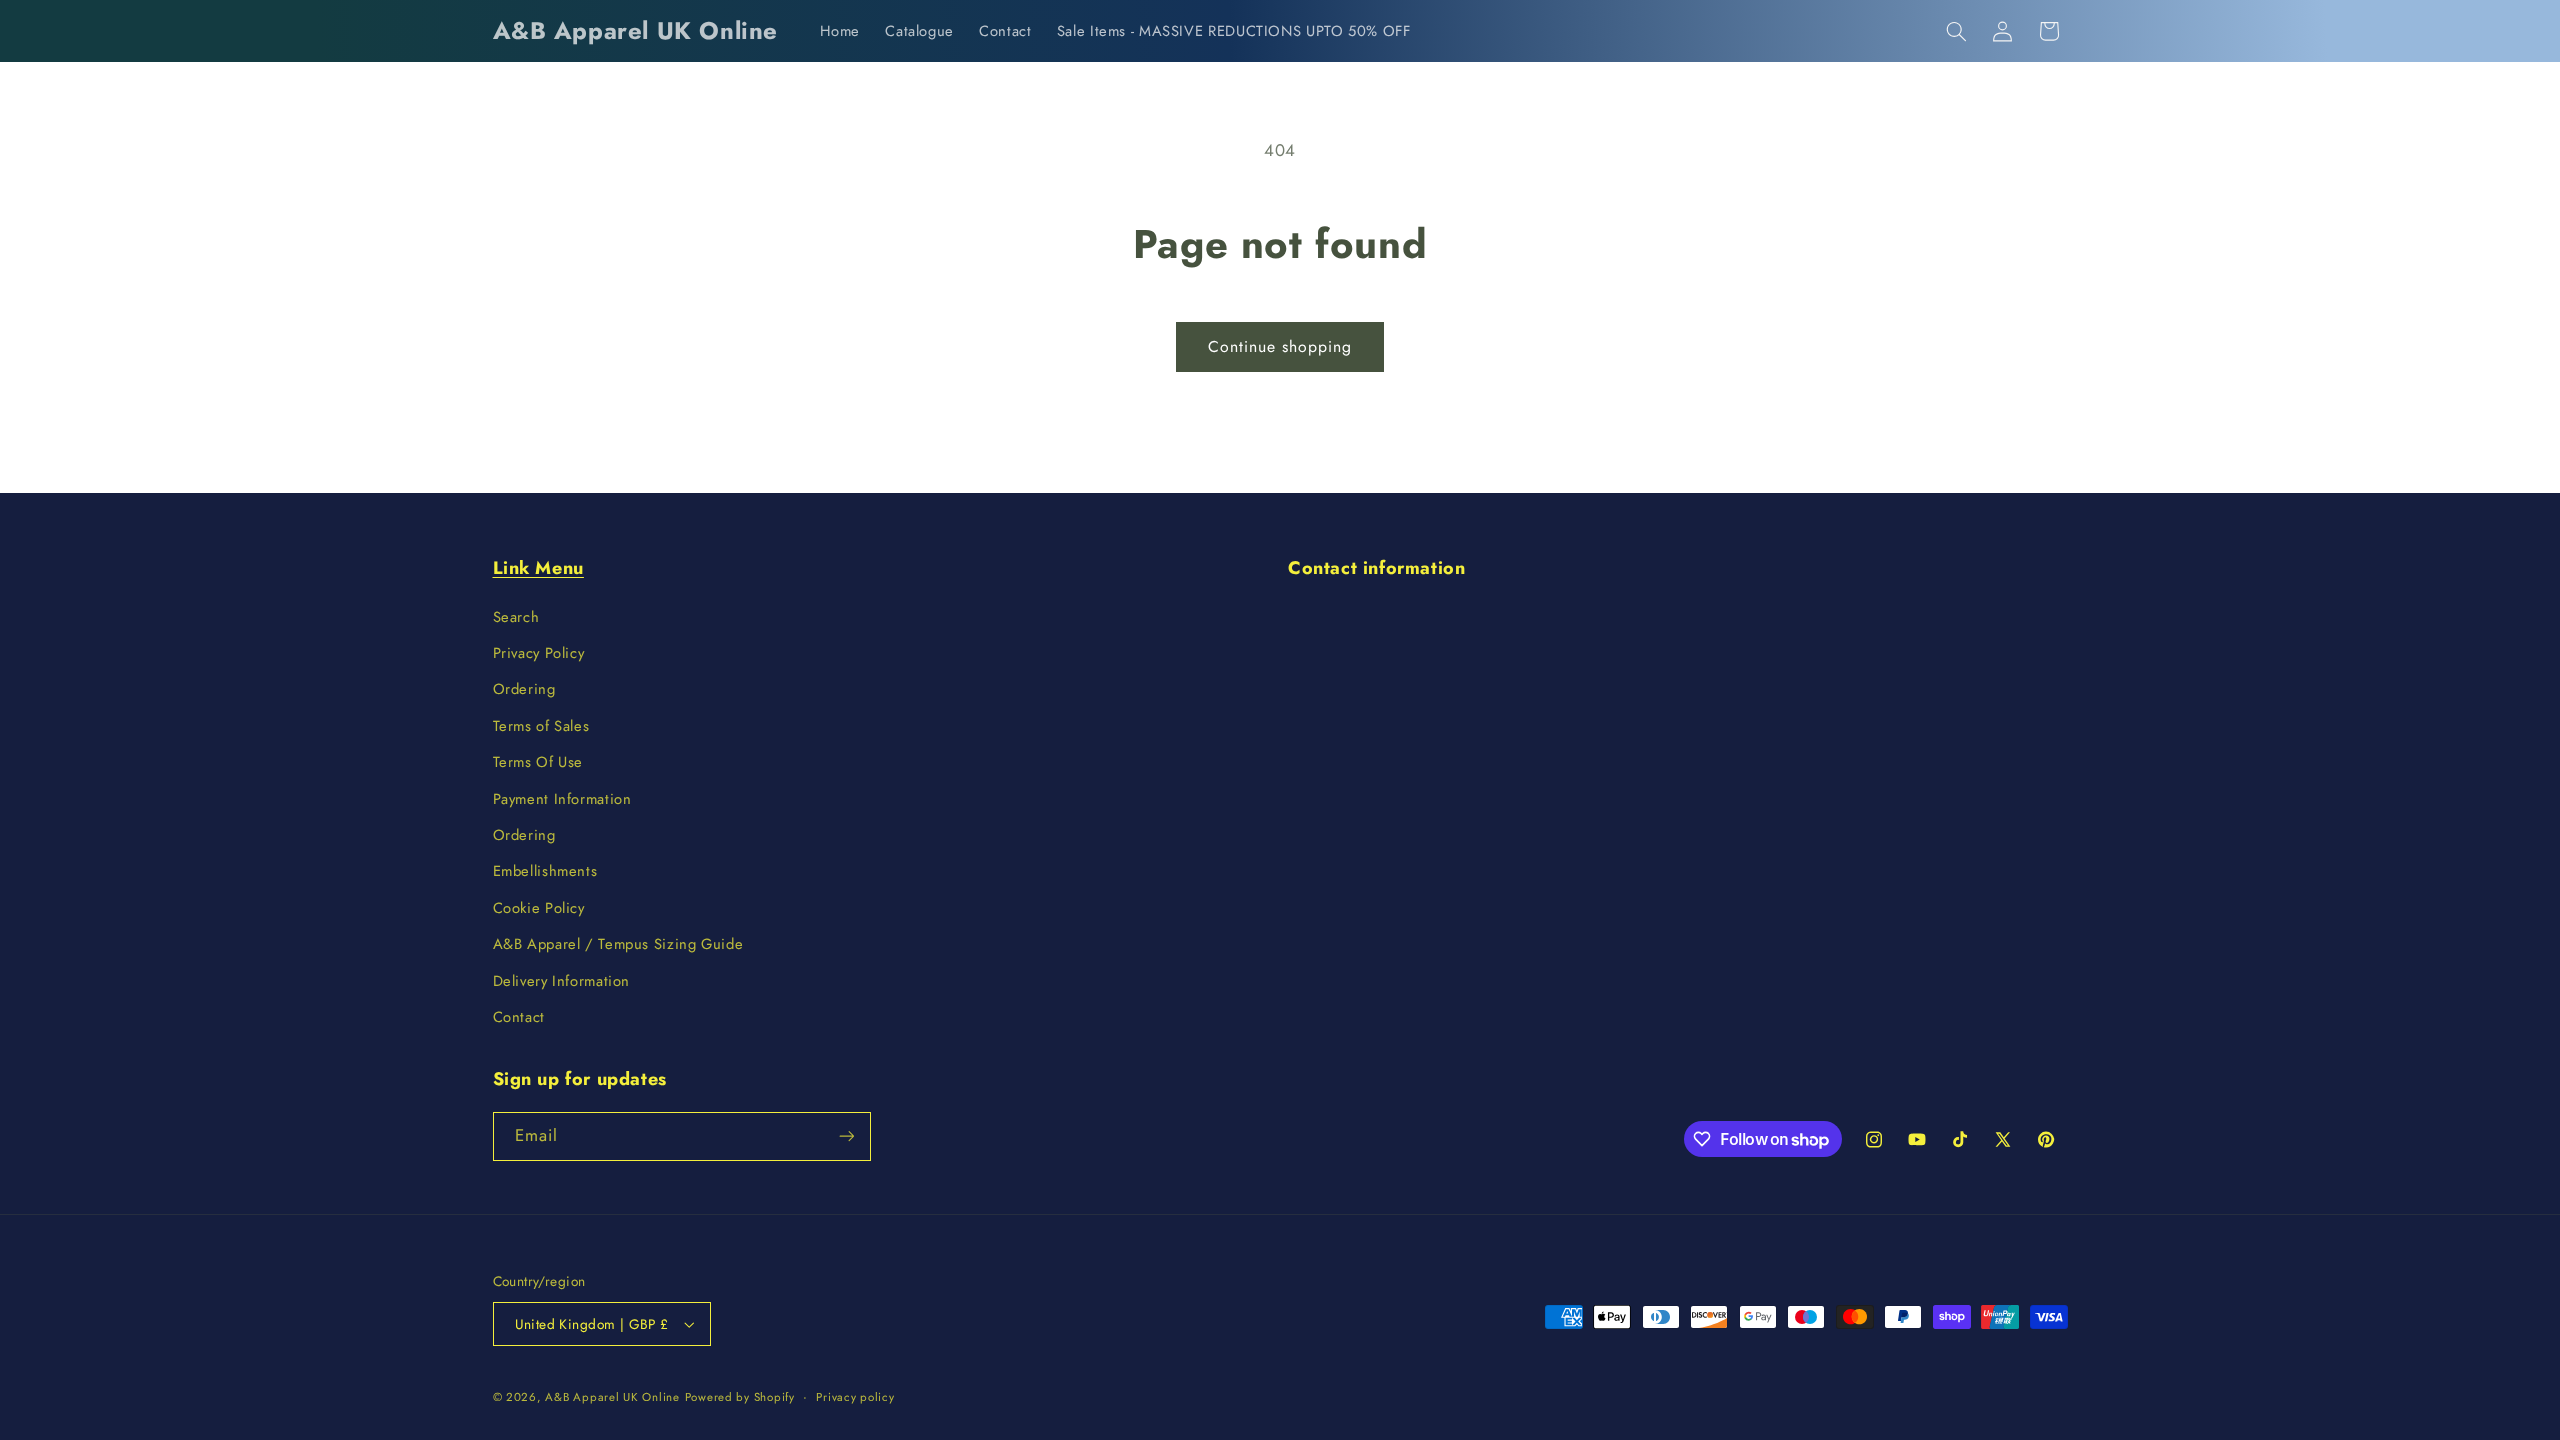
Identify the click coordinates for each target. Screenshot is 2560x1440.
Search (516, 617)
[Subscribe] (846, 1136)
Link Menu (538, 568)
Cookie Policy (539, 908)
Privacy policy (855, 1397)
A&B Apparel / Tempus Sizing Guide (618, 944)
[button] (1956, 31)
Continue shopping (1280, 346)
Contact (519, 1017)
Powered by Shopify (740, 1397)
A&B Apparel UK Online (612, 1397)
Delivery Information (562, 981)
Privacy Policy (539, 653)
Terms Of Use (538, 762)
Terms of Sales (541, 726)
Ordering (524, 689)
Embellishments (545, 871)
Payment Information (562, 799)
